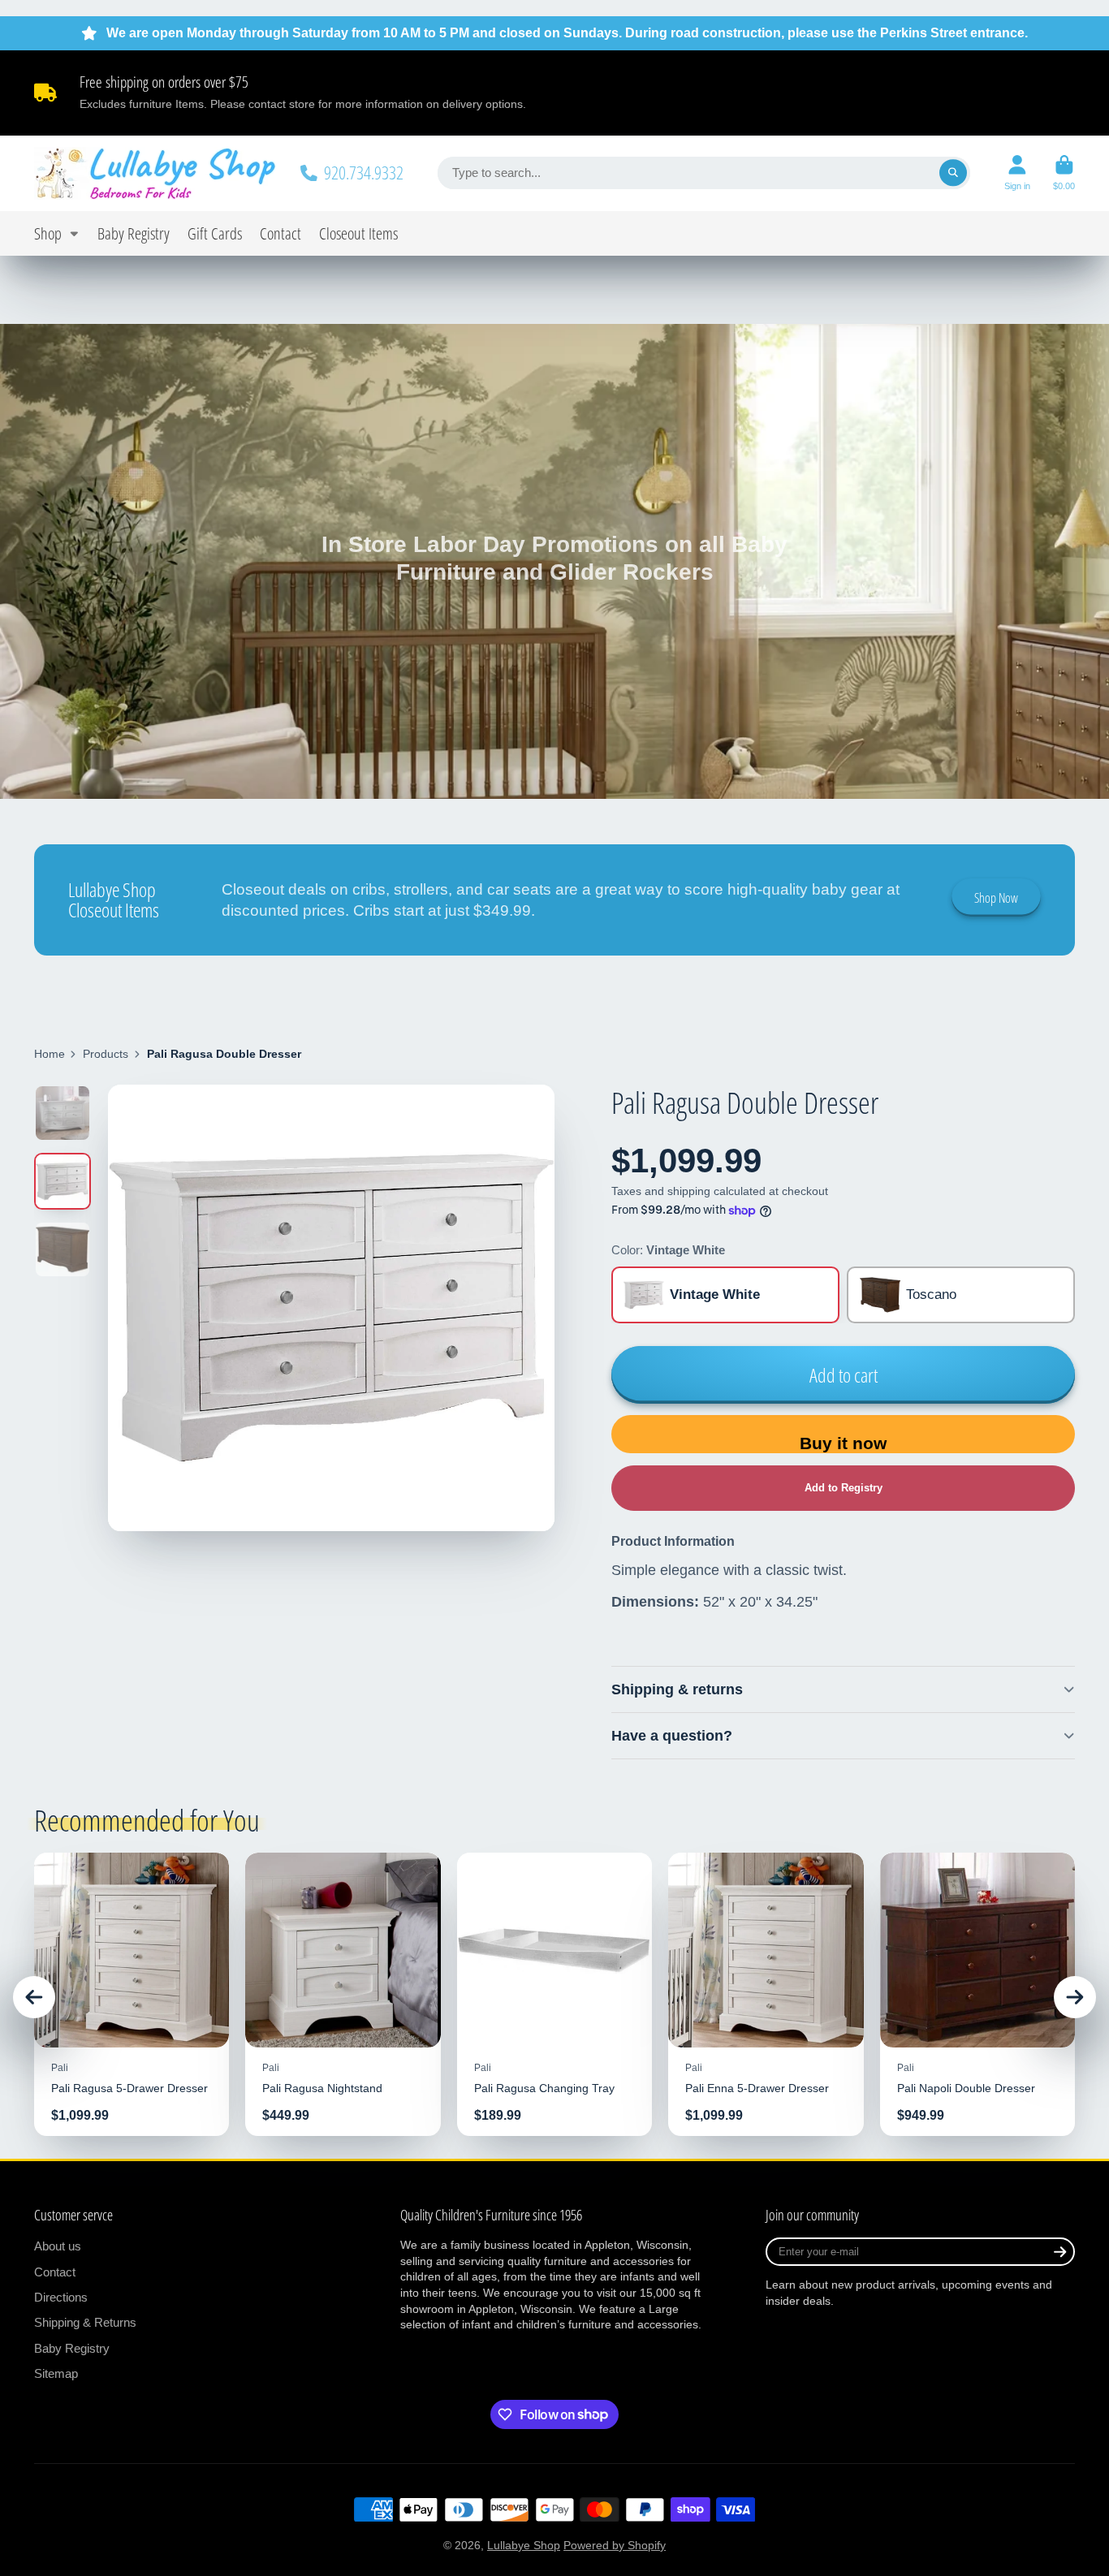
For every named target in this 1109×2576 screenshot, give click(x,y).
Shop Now (996, 898)
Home (50, 1054)
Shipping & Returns (85, 2322)
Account (1017, 173)
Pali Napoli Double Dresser (977, 1994)
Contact (280, 233)
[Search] (953, 173)
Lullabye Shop (524, 2545)
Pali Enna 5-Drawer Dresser (766, 1994)
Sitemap (56, 2373)
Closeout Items (358, 233)
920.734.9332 (364, 173)
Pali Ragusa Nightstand (343, 1994)
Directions (61, 2297)
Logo (156, 173)
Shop (48, 233)
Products (106, 1054)
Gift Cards (215, 233)
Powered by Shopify (615, 2545)
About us (58, 2246)
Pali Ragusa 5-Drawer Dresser (132, 1994)
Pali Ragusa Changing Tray (554, 1994)
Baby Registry (134, 233)
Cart (1064, 173)
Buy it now (843, 1443)
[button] (843, 1488)
